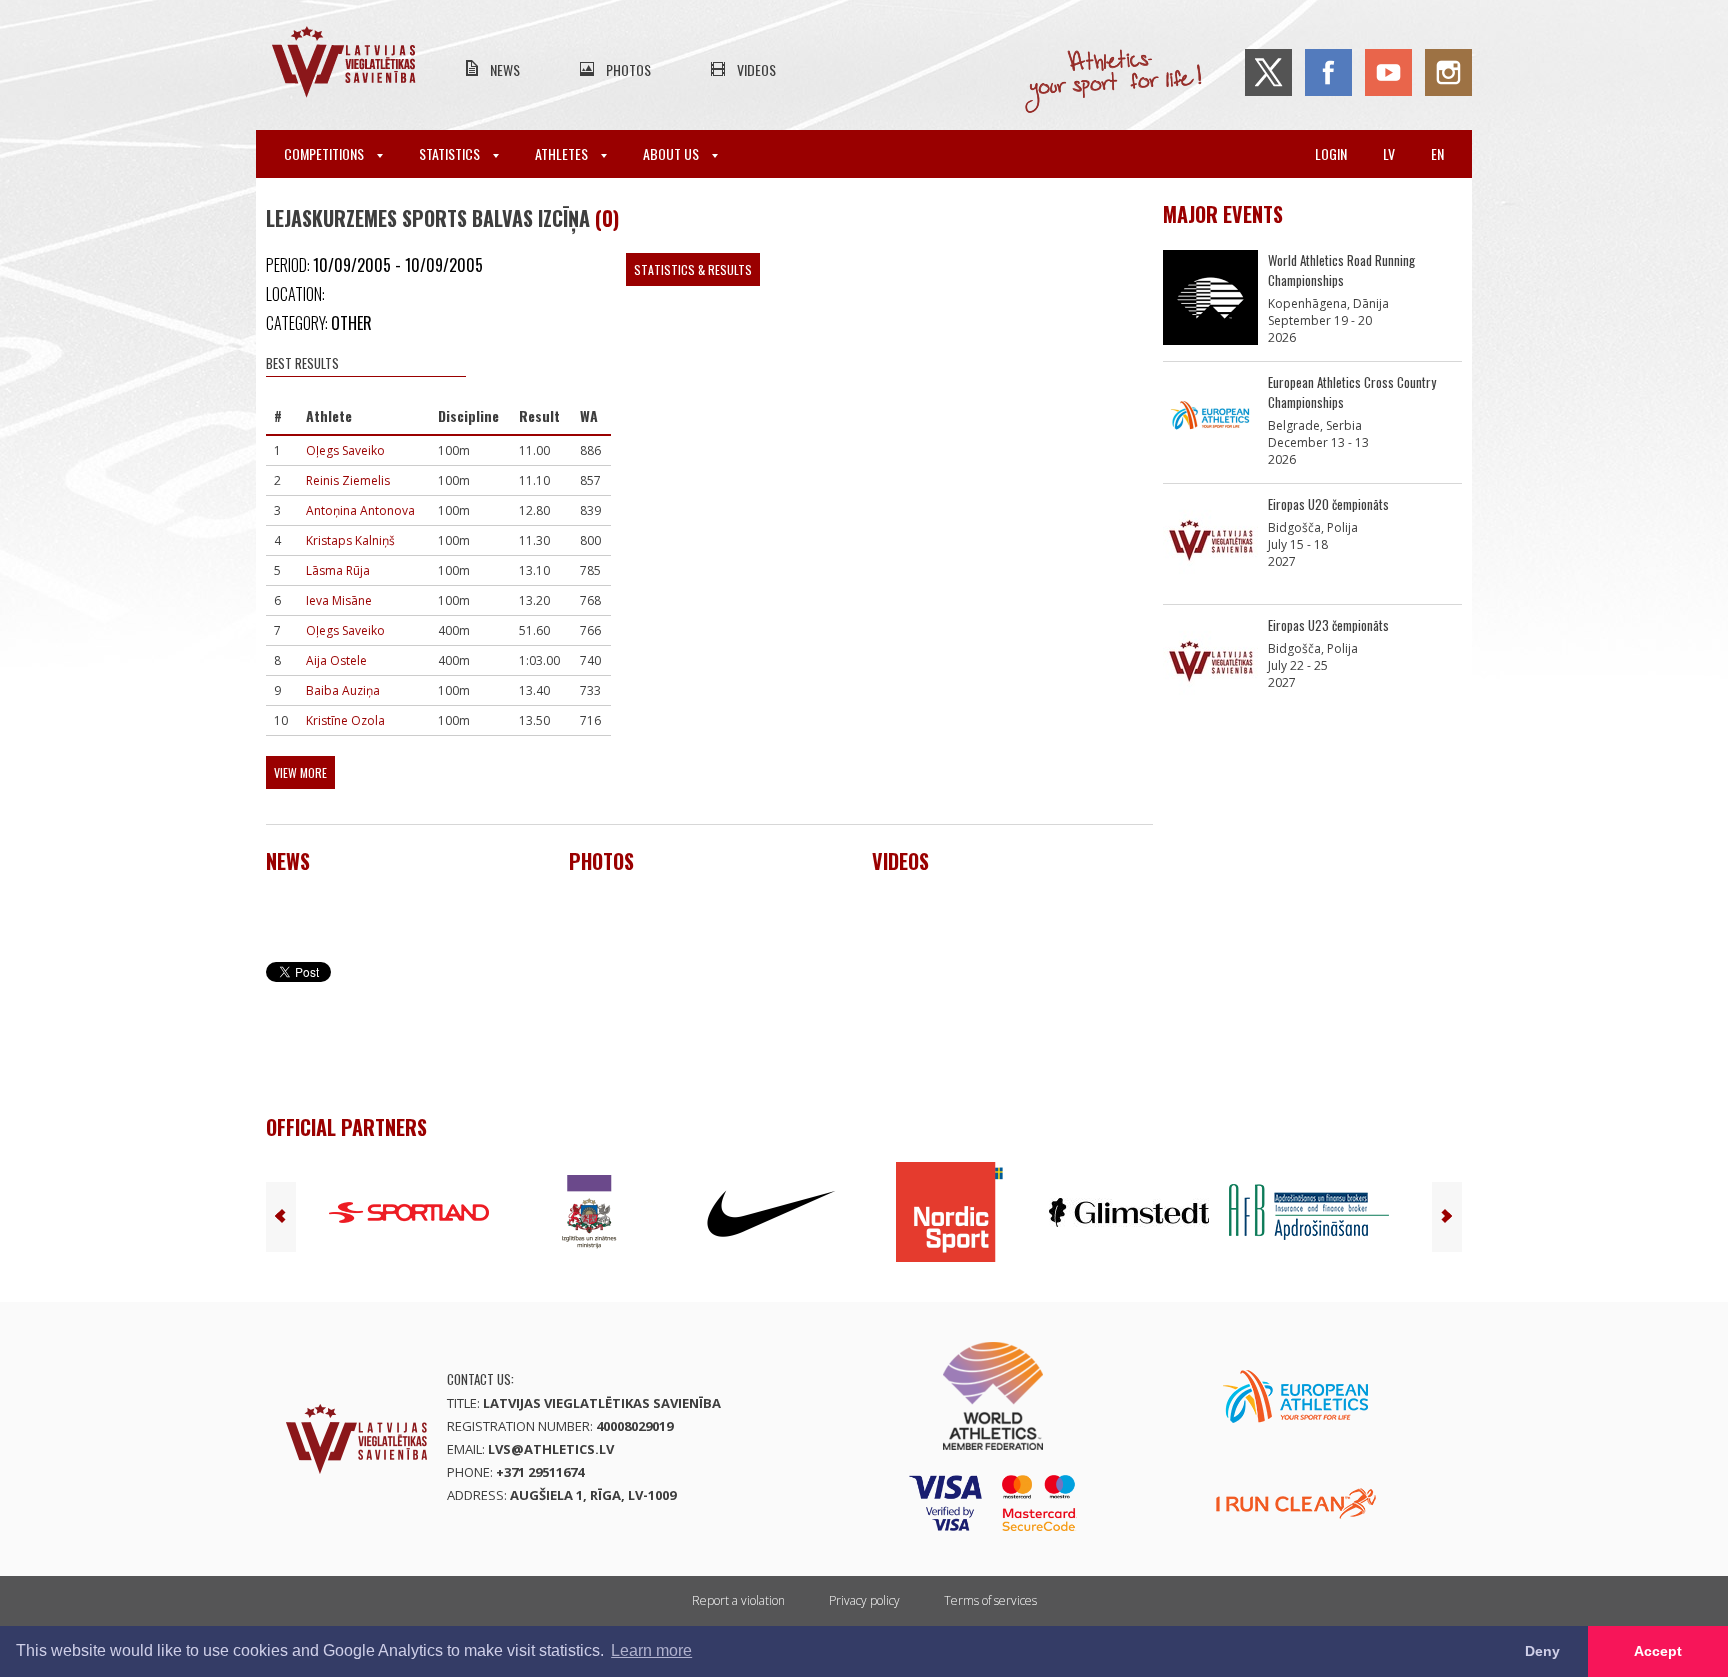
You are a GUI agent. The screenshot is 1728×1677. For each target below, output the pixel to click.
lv (1389, 153)
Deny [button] (1542, 1651)
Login (1331, 153)
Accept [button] (1658, 1651)
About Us (672, 153)
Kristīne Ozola (345, 720)
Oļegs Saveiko (345, 450)
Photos (628, 69)
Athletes (563, 153)
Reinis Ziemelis (348, 480)
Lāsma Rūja (338, 570)
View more (300, 772)
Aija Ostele (336, 660)
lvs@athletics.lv (551, 1449)
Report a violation (738, 1600)
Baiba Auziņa (343, 690)
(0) (607, 218)
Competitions (325, 153)
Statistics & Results (693, 269)
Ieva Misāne (339, 600)
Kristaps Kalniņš (350, 540)
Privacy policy (864, 1600)
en (1437, 153)
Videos (756, 69)
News (505, 69)
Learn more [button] (651, 1650)
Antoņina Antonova (360, 510)
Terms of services (990, 1600)
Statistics (451, 153)
